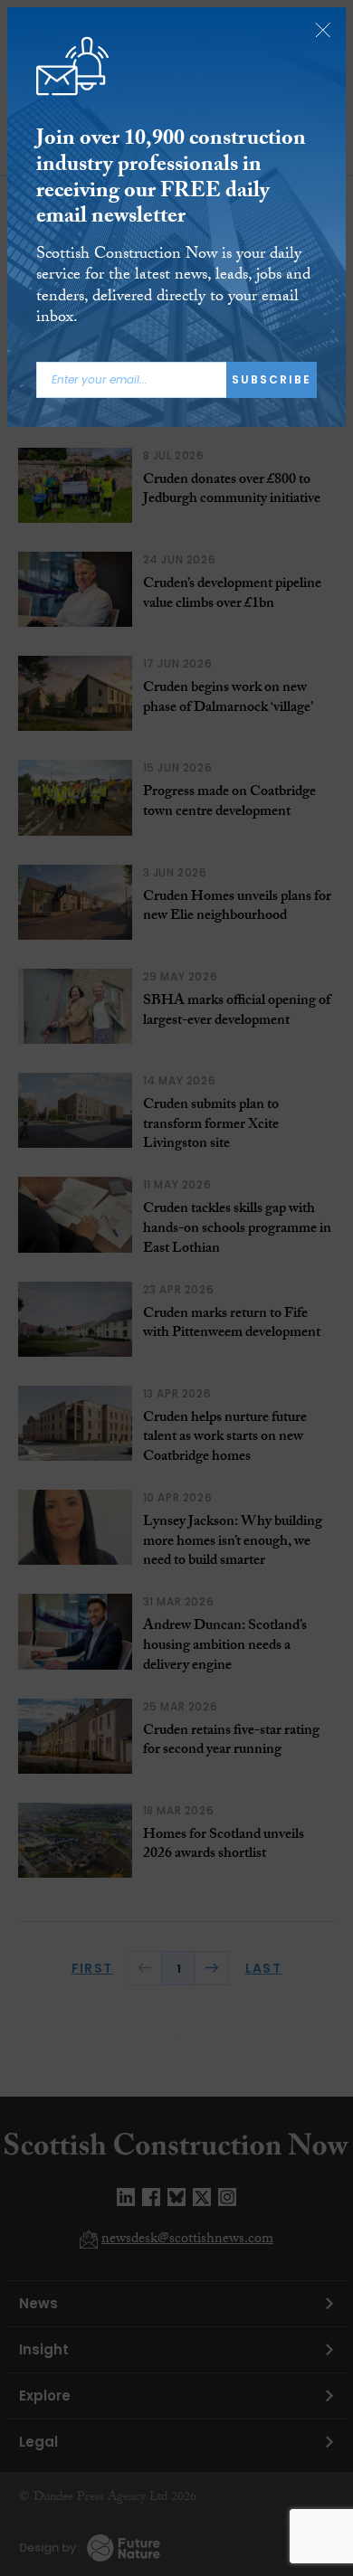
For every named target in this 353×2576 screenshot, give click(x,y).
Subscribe (272, 379)
